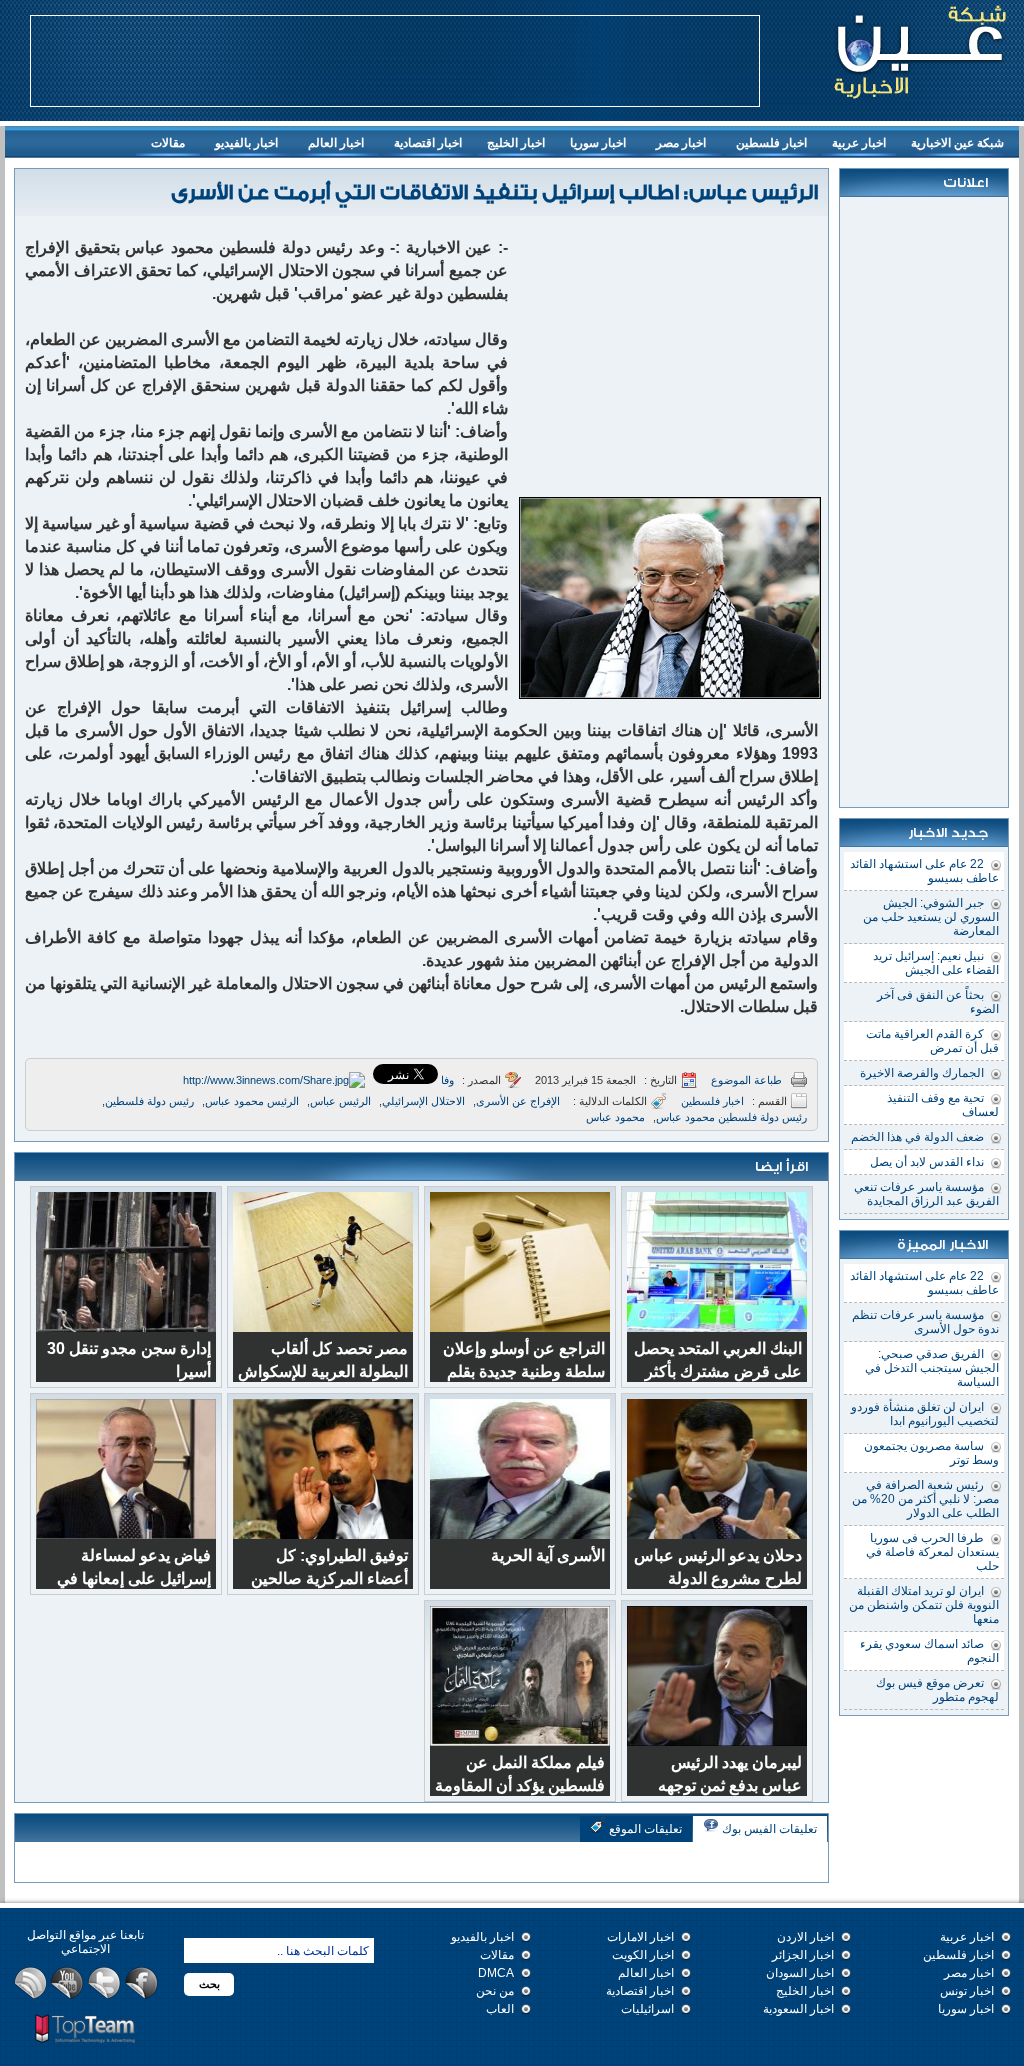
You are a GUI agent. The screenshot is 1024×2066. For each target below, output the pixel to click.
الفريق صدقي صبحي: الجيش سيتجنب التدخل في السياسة (932, 1368)
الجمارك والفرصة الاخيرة (922, 1073)
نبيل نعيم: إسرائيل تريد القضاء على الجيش (936, 963)
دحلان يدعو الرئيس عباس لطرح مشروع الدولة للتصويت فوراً (718, 1578)
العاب (500, 2009)
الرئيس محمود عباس (252, 1101)
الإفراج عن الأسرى (518, 1101)
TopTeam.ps (85, 2029)
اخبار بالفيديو (246, 143)
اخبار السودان (800, 1973)
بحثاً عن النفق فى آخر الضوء (938, 1002)
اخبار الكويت (643, 1955)
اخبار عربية (864, 146)
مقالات (168, 143)
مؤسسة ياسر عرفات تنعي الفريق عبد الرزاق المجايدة (926, 1194)
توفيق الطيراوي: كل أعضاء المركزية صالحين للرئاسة (329, 1578)
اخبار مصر (681, 143)
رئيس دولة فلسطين (149, 1101)
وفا (447, 1080)
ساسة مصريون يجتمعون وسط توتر (931, 1453)
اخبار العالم (336, 143)
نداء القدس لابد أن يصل (927, 1162)
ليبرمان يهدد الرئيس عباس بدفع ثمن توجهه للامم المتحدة (730, 1785)
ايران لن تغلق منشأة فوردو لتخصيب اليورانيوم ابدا (925, 1414)
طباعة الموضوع (746, 1080)
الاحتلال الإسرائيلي (423, 1101)
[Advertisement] (395, 61)
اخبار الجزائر (803, 1955)
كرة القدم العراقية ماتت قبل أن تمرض (932, 1041)
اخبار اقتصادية (428, 143)
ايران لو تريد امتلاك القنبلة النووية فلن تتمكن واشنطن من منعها (924, 1605)
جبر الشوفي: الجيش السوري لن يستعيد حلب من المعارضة (931, 917)
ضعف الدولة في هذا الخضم (917, 1137)
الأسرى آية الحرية (548, 1555)
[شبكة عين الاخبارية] (920, 49)
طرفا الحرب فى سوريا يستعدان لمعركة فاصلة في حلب (932, 1552)
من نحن (495, 1991)
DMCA (496, 1973)
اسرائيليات (647, 2009)
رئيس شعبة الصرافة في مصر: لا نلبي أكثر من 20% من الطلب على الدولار (925, 1499)
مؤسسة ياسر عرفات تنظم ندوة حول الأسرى (925, 1322)
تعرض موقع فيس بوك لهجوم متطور (937, 1690)
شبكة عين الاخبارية (957, 143)
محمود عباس (615, 1117)
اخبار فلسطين (771, 143)
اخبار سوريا (598, 143)
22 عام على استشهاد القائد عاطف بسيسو (924, 871)
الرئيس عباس (340, 1101)
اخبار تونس (967, 1991)
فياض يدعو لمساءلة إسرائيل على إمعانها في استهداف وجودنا (134, 1578)
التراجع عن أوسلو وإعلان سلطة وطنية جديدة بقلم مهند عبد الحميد (524, 1371)
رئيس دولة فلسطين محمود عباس (731, 1117)
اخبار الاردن (805, 1937)
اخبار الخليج (521, 146)
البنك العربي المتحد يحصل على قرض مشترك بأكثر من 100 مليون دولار (718, 1371)
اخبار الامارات (640, 1937)
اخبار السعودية (798, 2009)
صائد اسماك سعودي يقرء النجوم (929, 1651)
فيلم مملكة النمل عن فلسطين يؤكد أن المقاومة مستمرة (520, 1785)
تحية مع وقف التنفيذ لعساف (943, 1105)
